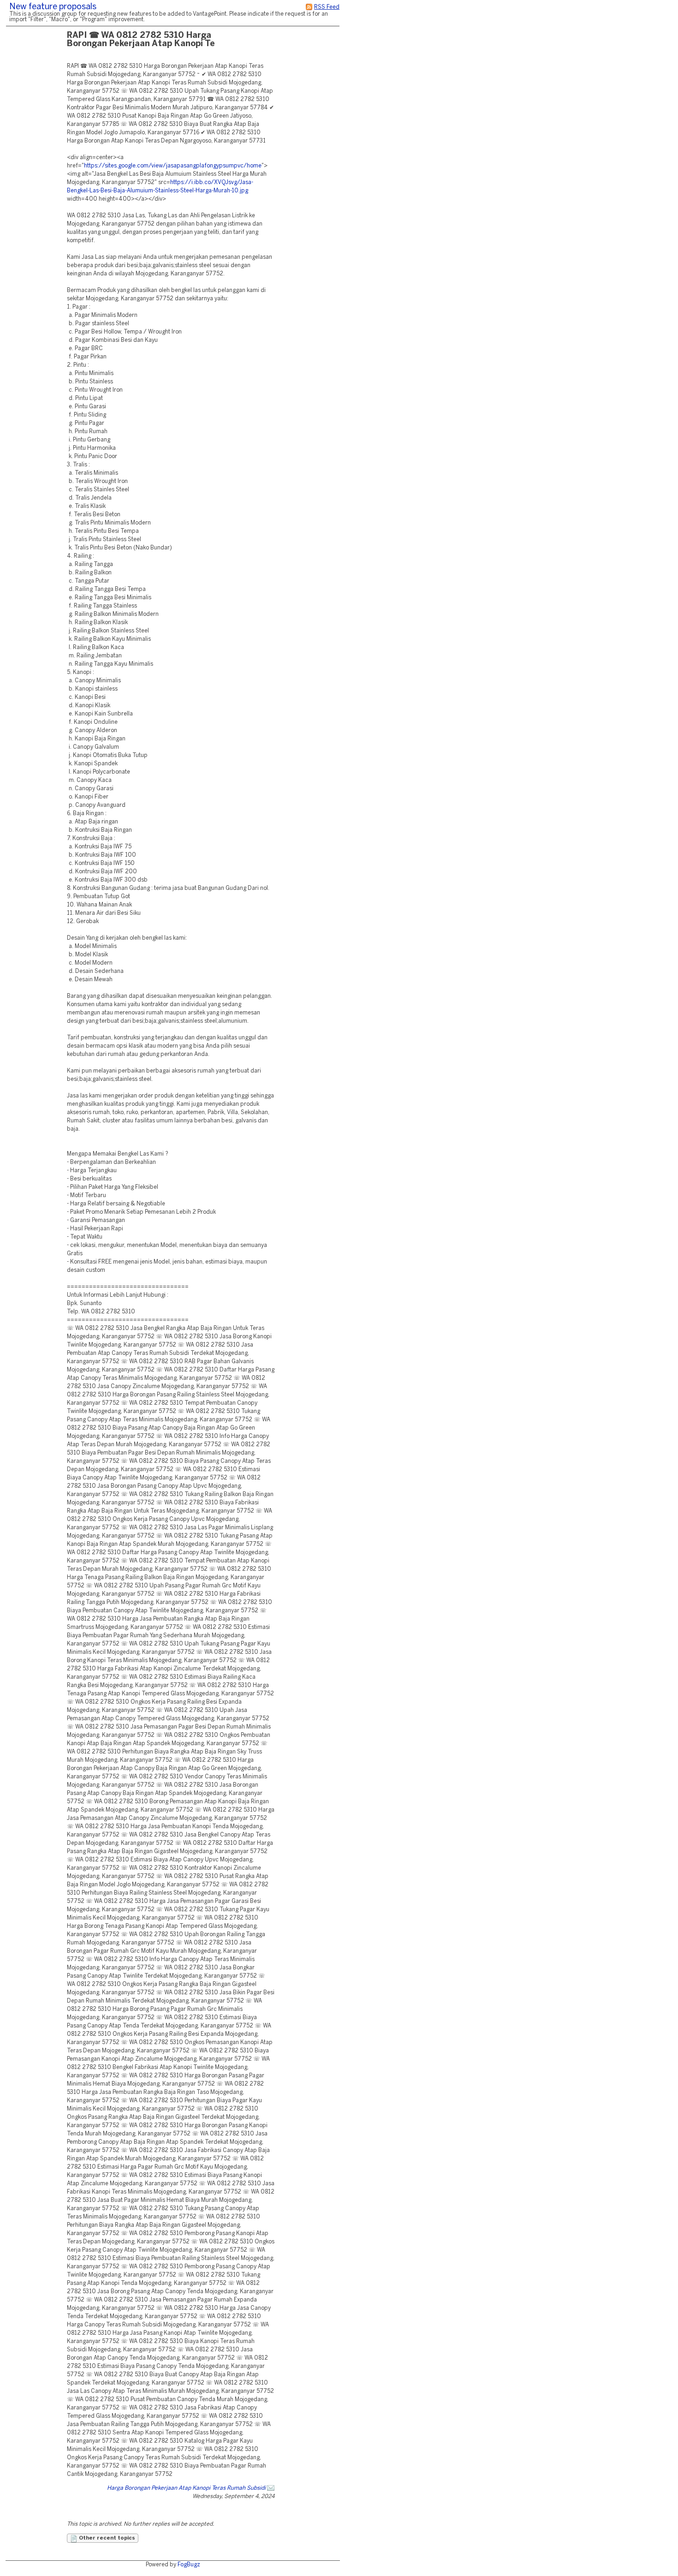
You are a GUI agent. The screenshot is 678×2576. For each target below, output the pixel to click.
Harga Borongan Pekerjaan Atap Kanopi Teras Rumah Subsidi (186, 2488)
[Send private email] (271, 2488)
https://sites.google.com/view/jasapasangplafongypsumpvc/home (173, 166)
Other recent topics (106, 2538)
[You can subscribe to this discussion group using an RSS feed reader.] (309, 7)
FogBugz (189, 2565)
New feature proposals (53, 7)
